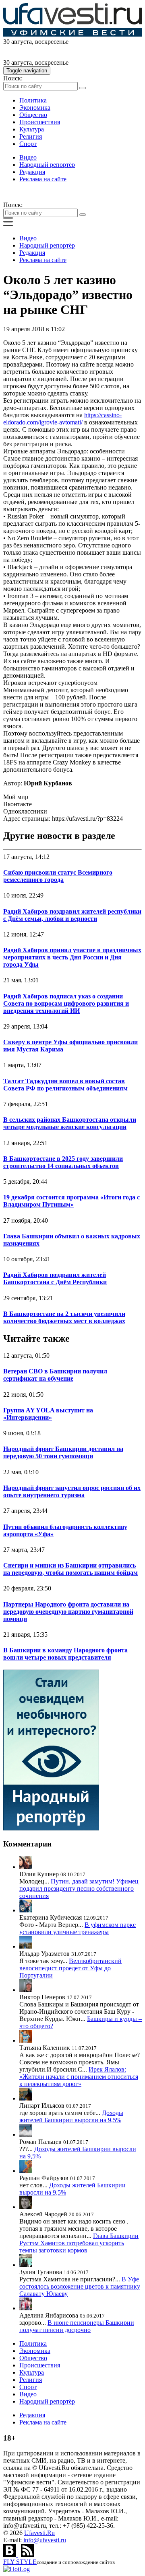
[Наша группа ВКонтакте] (10, 2554)
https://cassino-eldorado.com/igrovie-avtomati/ (62, 419)
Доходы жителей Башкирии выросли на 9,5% (71, 2116)
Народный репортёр (47, 165)
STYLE (20, 2562)
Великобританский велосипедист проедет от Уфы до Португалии (70, 1968)
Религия (31, 136)
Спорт (28, 144)
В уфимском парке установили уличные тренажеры (78, 1928)
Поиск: (13, 78)
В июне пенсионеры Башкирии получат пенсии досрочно (77, 2326)
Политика (33, 100)
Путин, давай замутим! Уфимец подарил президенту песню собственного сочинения (79, 1888)
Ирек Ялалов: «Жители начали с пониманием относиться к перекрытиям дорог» (79, 2077)
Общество (33, 115)
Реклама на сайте (43, 179)
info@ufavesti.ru (45, 2540)
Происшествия (40, 122)
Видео (28, 157)
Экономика (35, 108)
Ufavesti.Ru (39, 2533)
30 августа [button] (18, 42)
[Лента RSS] (27, 2554)
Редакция (32, 172)
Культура (32, 129)
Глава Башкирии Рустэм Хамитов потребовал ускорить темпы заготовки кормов (79, 2243)
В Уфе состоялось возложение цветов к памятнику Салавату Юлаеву (80, 2286)
